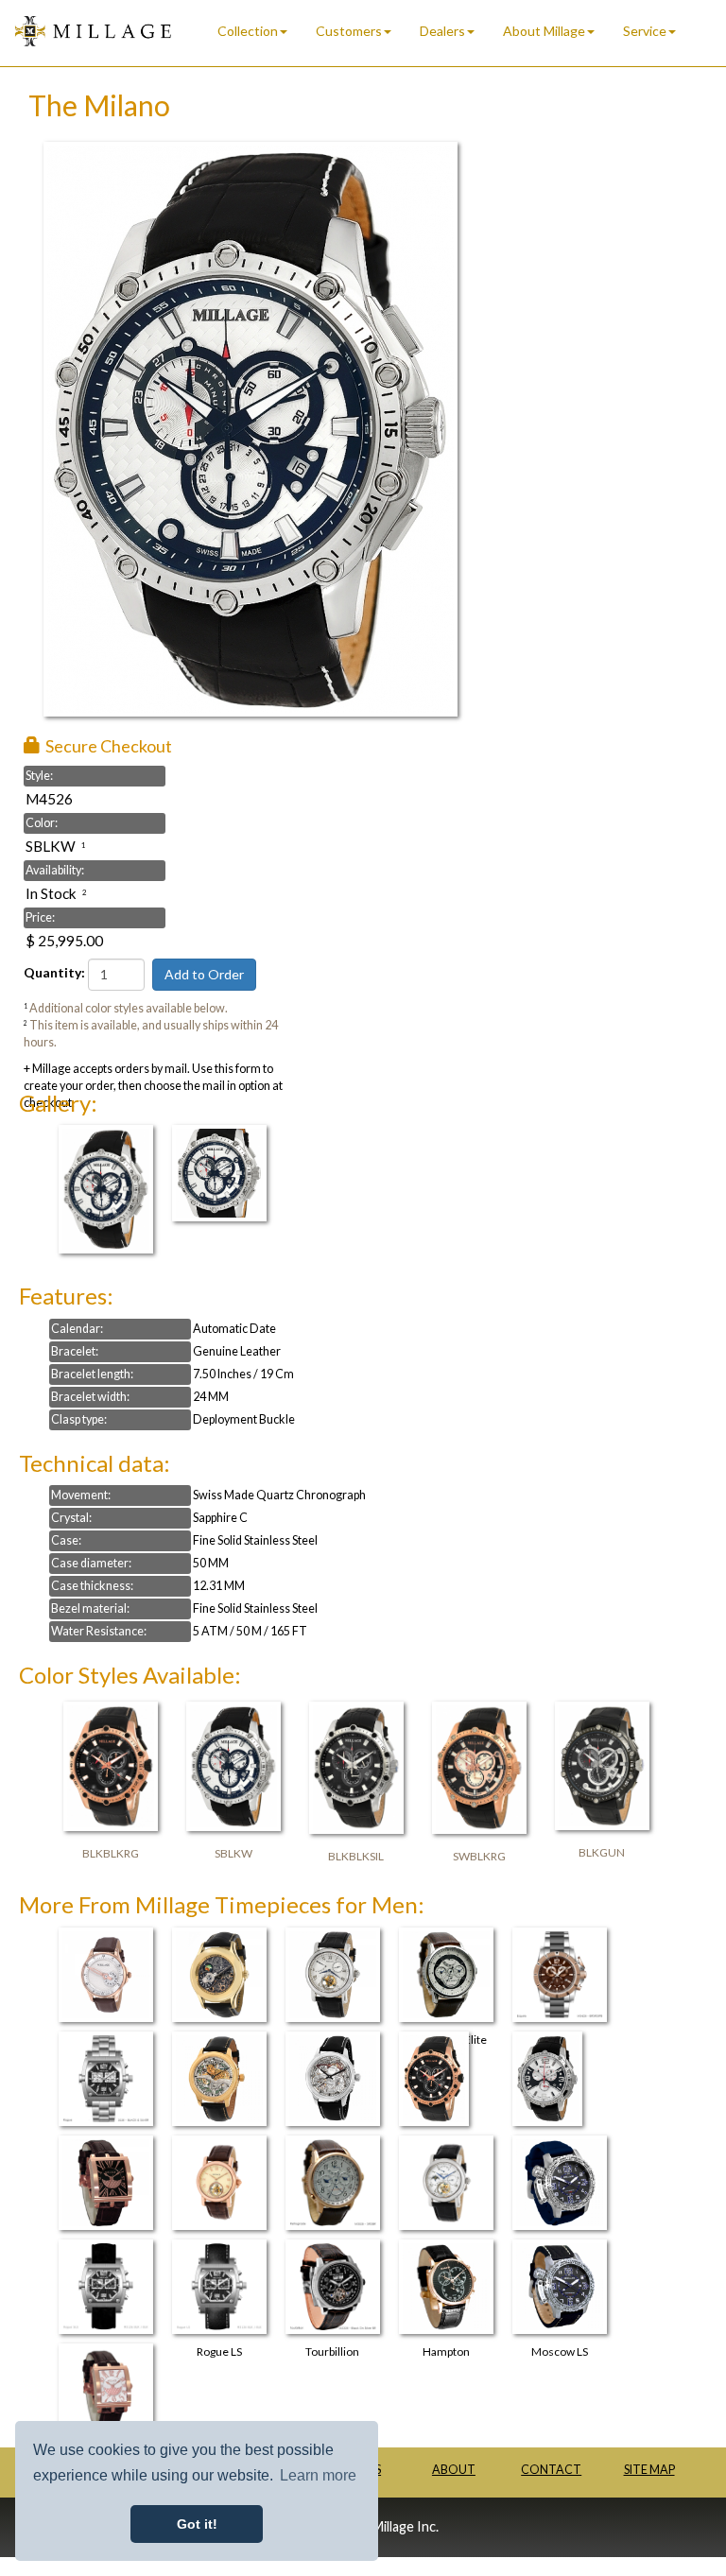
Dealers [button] (442, 31)
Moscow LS (560, 2351)
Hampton (446, 2351)
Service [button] (645, 31)
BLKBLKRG (111, 1853)
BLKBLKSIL (356, 1856)
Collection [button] (248, 31)
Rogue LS (219, 2351)
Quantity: (54, 972)
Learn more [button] (318, 2475)
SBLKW (233, 1853)
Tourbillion (332, 2351)
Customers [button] (349, 31)
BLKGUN (602, 1852)
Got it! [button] (197, 2524)
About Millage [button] (544, 31)
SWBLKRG (479, 1856)
